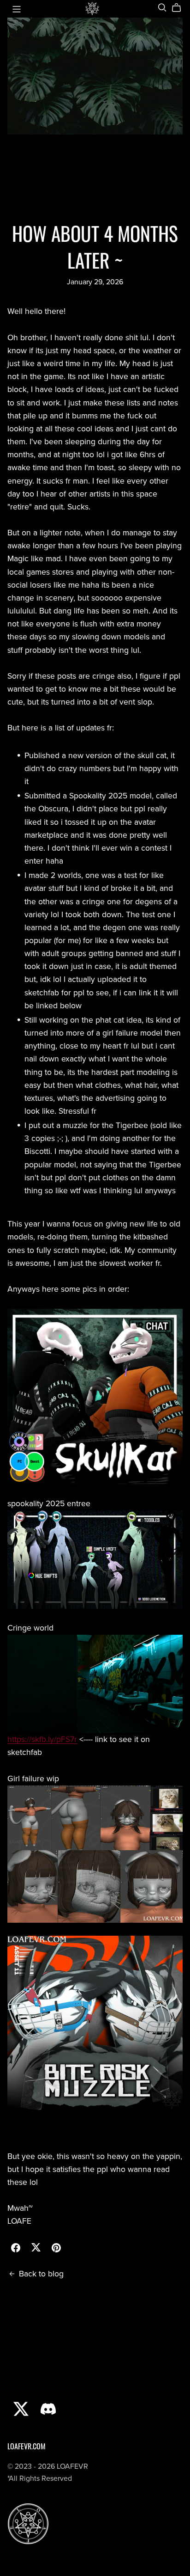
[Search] (162, 8)
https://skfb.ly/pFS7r (42, 1739)
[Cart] (180, 8)
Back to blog (41, 2274)
